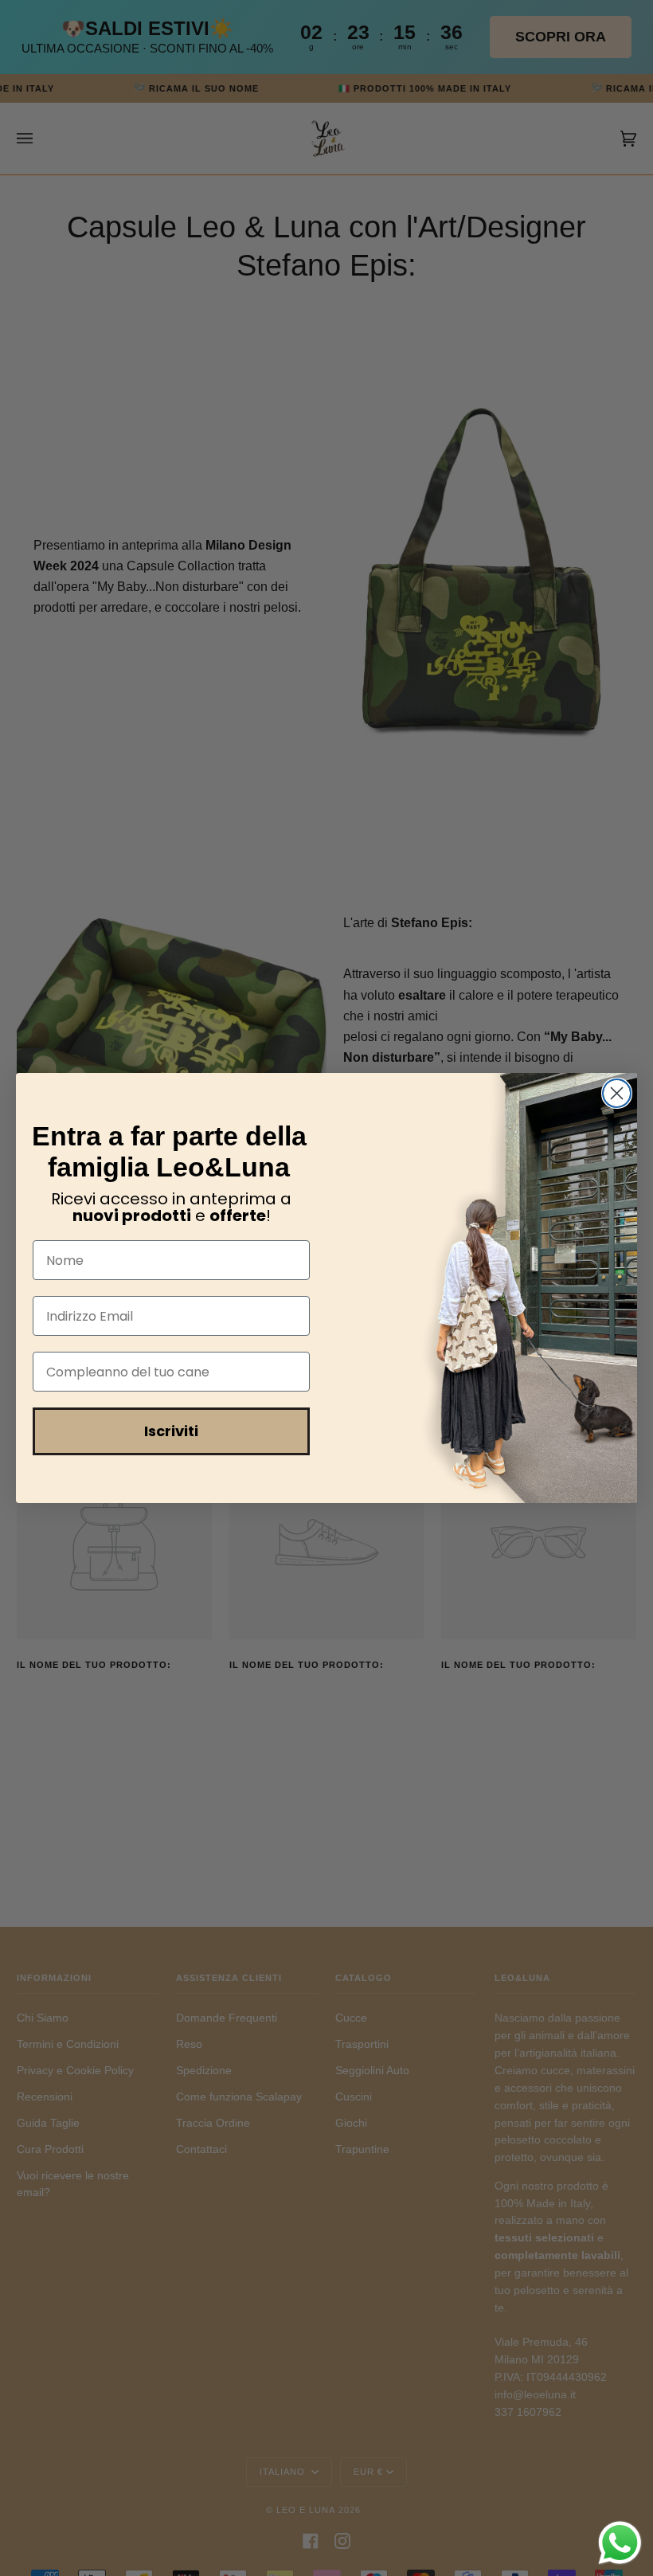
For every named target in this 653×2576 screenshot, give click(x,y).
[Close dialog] (617, 1093)
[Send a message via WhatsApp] (620, 2543)
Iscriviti (171, 1431)
